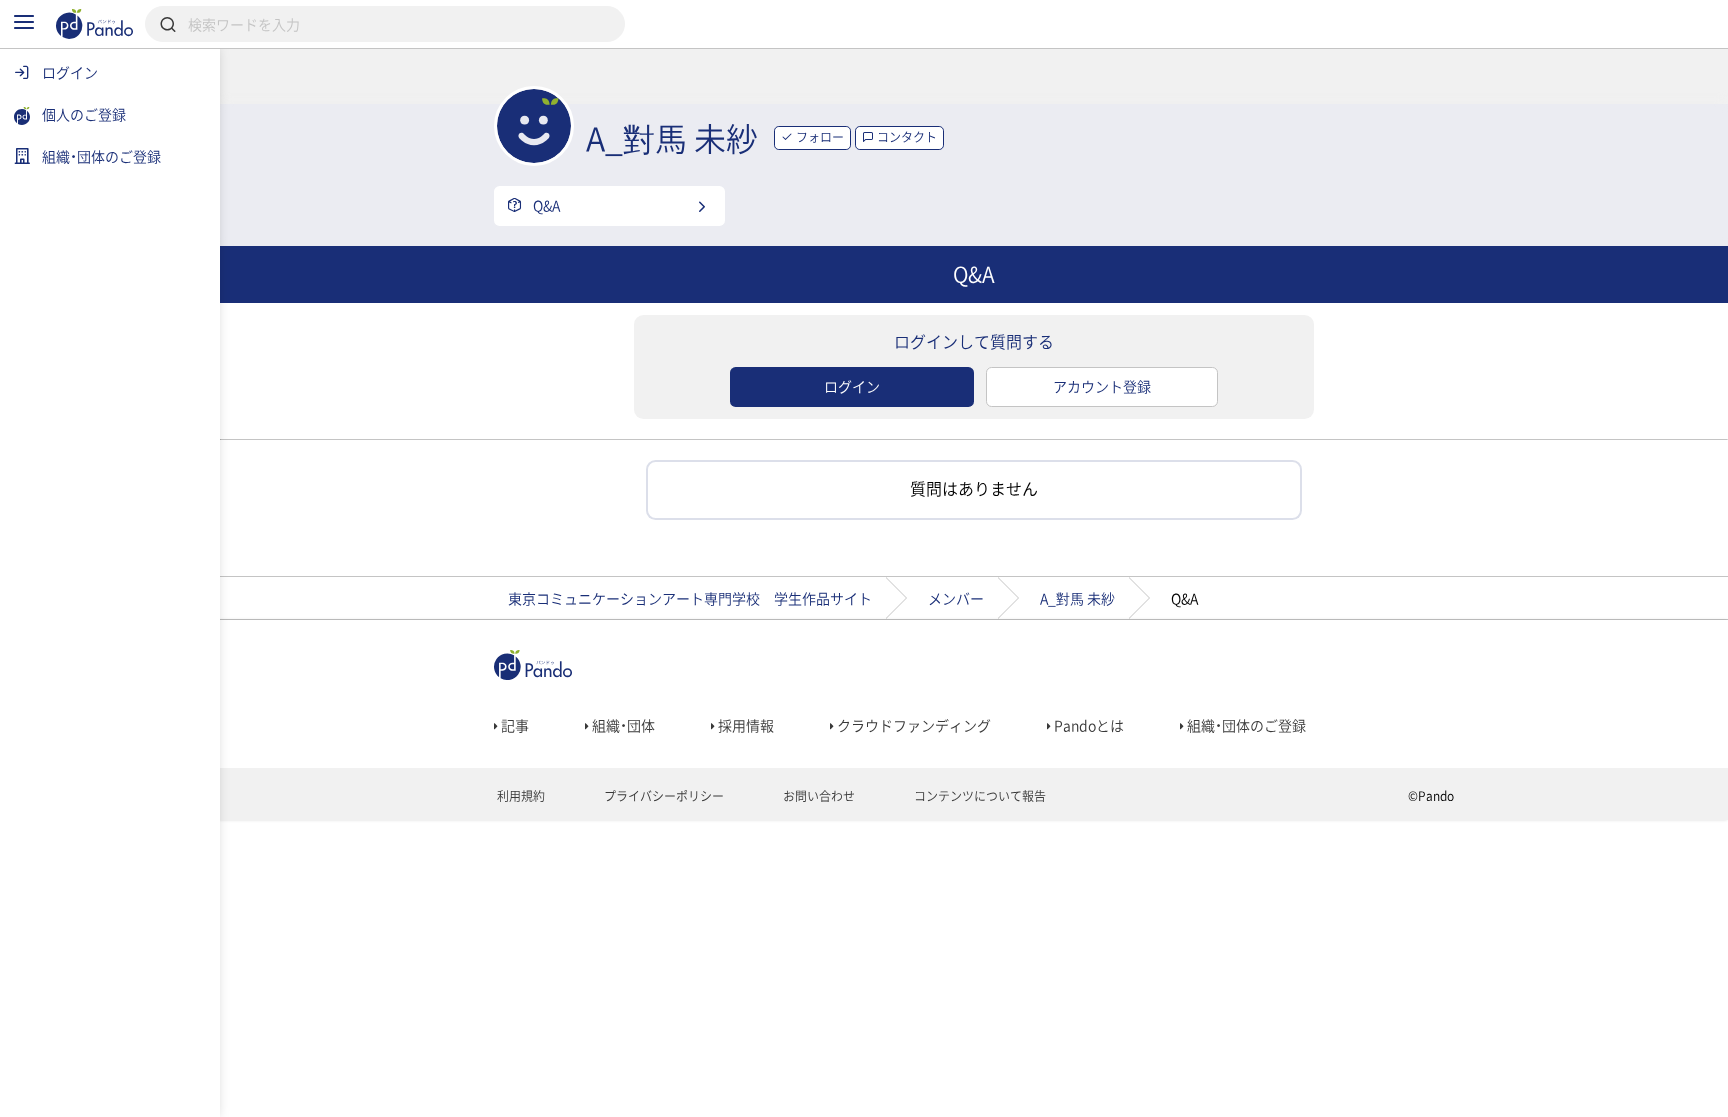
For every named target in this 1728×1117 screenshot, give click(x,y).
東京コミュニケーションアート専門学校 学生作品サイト (690, 598)
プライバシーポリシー (662, 796)
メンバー (956, 598)
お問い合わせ (817, 796)
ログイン (852, 386)
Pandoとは (1087, 725)
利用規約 (519, 796)
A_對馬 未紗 (1077, 598)
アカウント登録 (1102, 386)
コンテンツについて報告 (978, 796)
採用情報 (744, 725)
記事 (513, 725)
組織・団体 (622, 725)
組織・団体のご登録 (1245, 725)
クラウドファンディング (912, 725)
